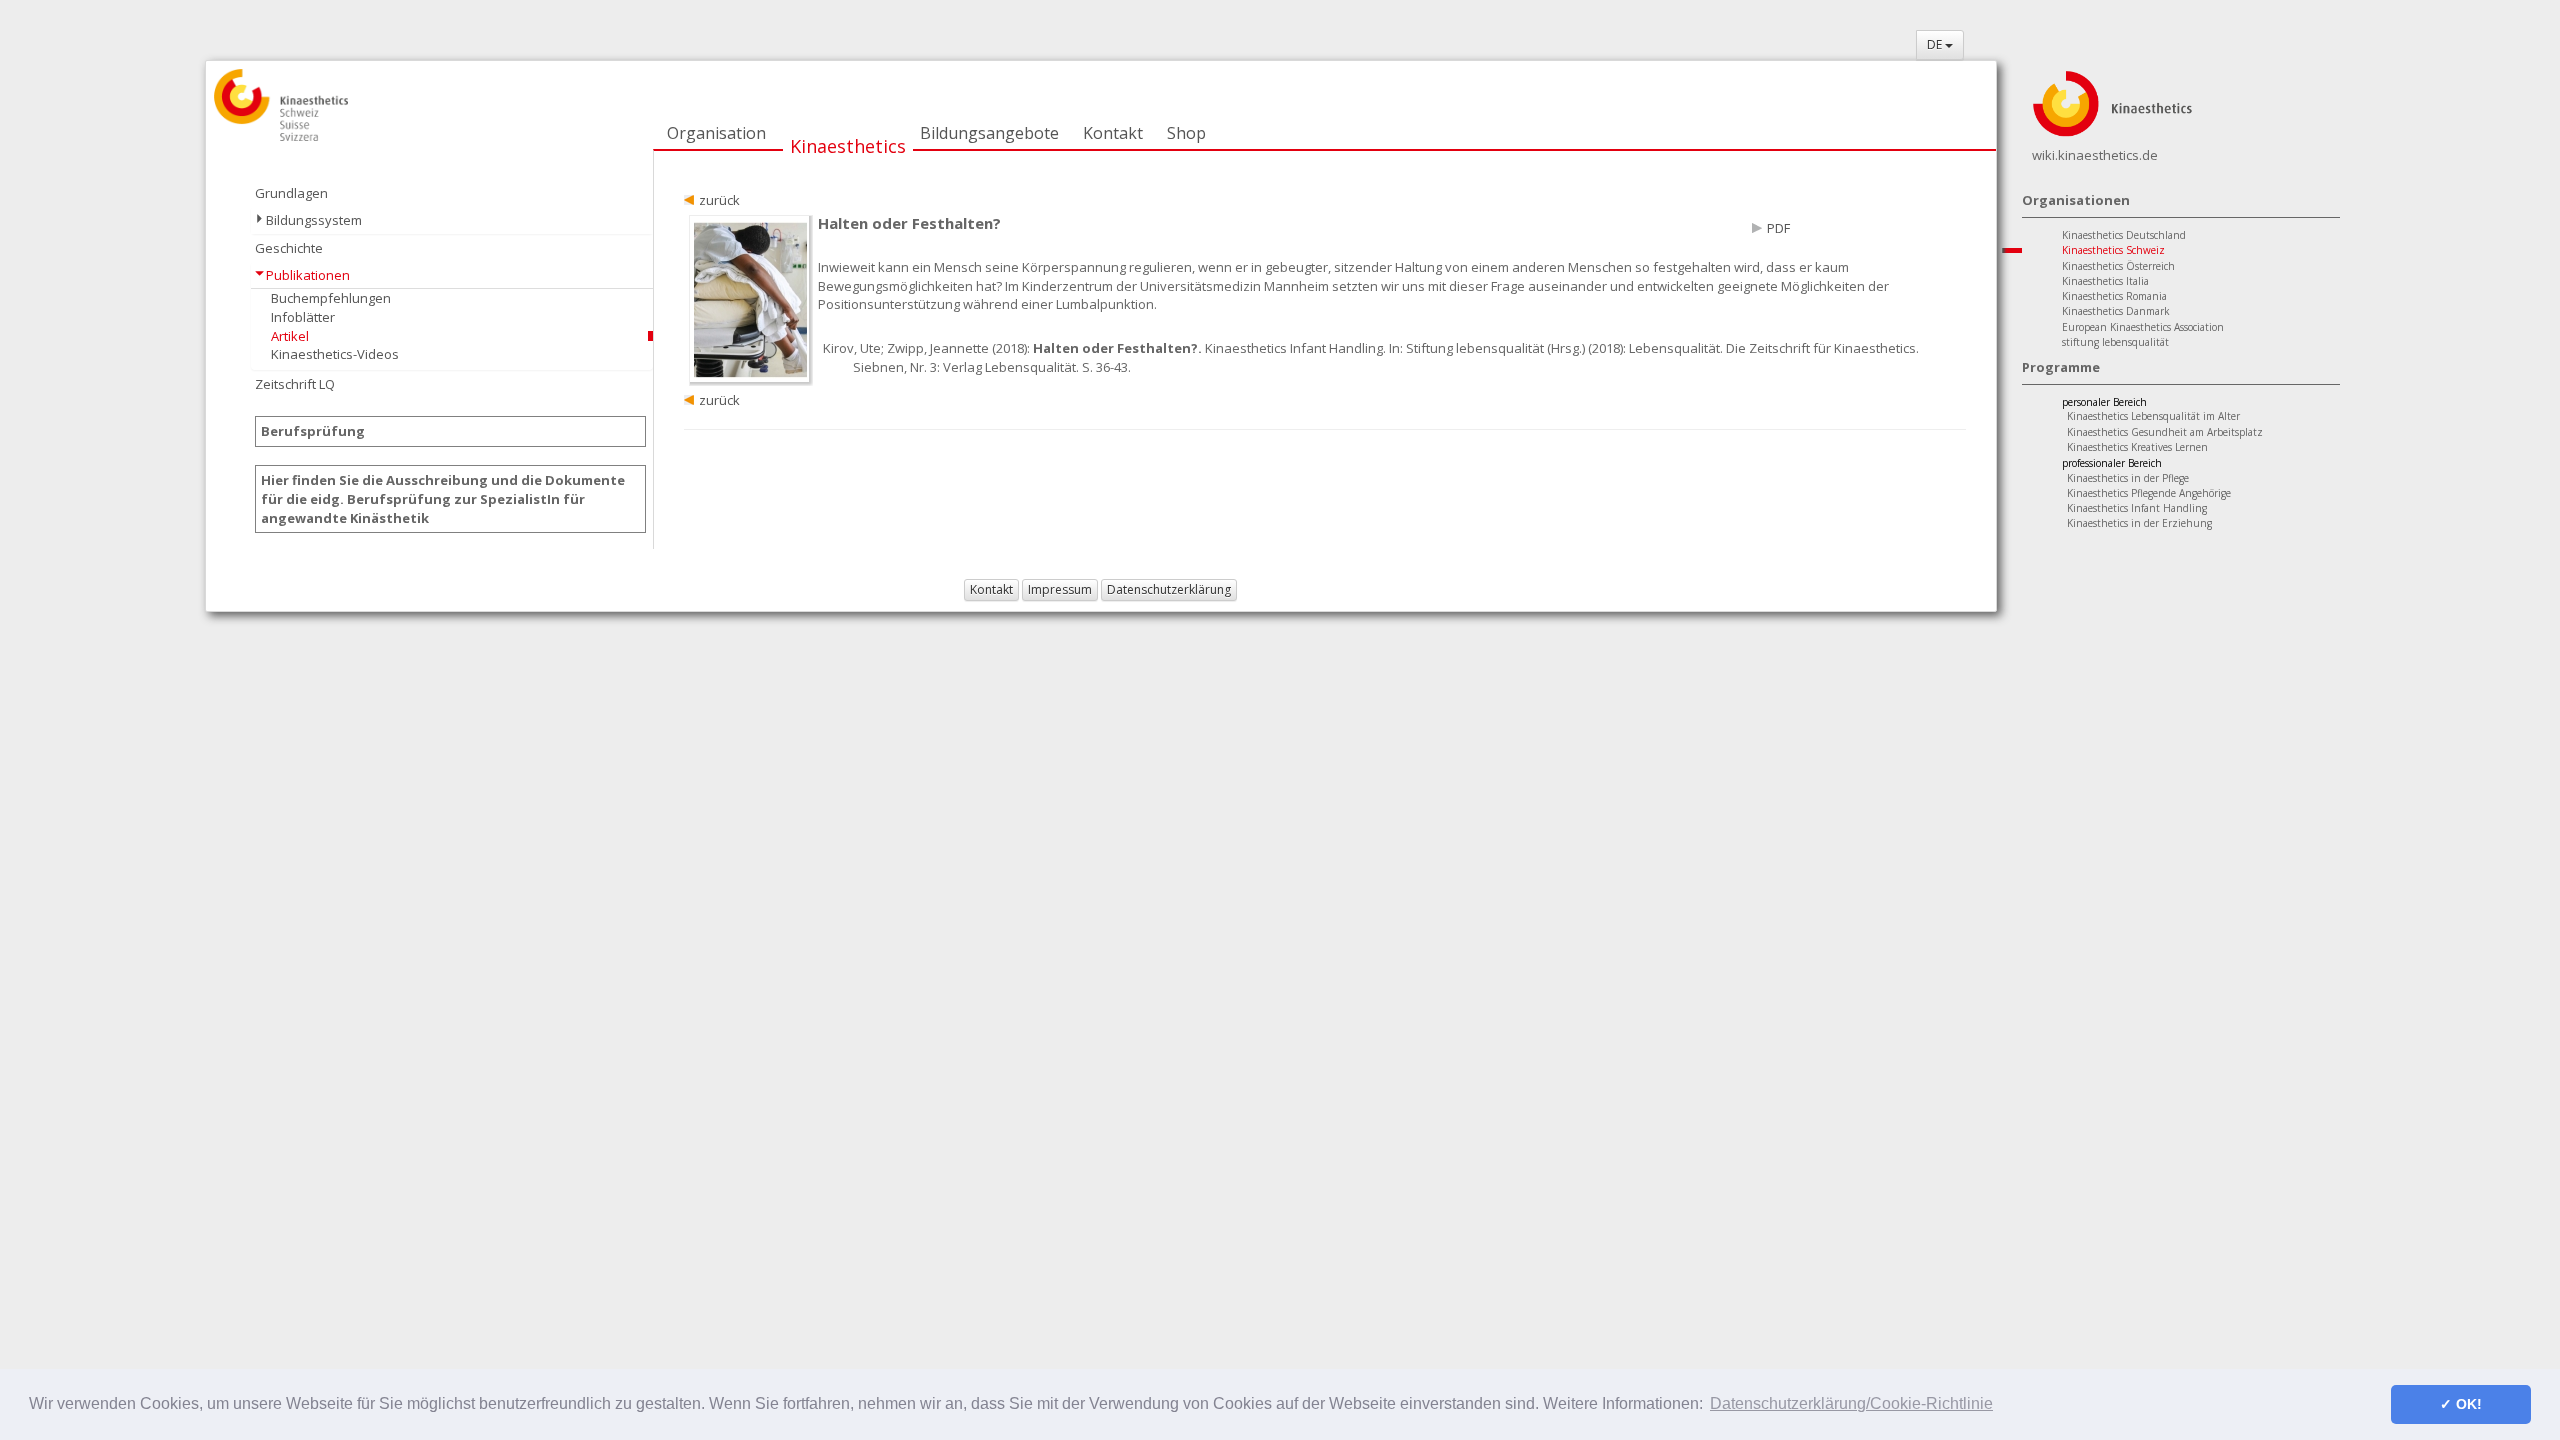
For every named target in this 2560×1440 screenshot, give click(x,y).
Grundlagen (291, 193)
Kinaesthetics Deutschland (2124, 235)
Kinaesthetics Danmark (2116, 311)
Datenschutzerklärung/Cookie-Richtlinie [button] (1851, 1403)
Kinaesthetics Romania (2114, 296)
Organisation (716, 133)
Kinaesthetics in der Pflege (2128, 478)
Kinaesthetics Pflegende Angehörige (2149, 493)
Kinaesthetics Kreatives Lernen (2137, 447)
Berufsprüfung (313, 431)
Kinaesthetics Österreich (2118, 266)
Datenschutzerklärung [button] (1169, 589)
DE (1936, 44)
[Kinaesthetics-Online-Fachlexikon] (2112, 102)
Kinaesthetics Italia (2105, 281)
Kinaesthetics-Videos (335, 354)
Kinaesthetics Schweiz (2113, 250)
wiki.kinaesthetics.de (2095, 155)
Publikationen (308, 275)
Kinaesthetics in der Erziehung (2139, 523)
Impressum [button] (1060, 589)
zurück (719, 200)
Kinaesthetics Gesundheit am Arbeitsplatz (2165, 432)
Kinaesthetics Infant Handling (2137, 508)
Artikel (290, 336)
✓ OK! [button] (2461, 1404)
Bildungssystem (314, 220)
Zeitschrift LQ (295, 384)
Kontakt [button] (991, 589)
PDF (1778, 228)
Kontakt (1113, 133)
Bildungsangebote (989, 133)
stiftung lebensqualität (2115, 342)
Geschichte (289, 248)
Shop (1186, 133)
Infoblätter (303, 317)
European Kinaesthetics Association (2143, 327)
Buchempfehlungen (331, 298)
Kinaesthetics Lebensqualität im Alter (2153, 416)
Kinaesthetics (848, 146)
